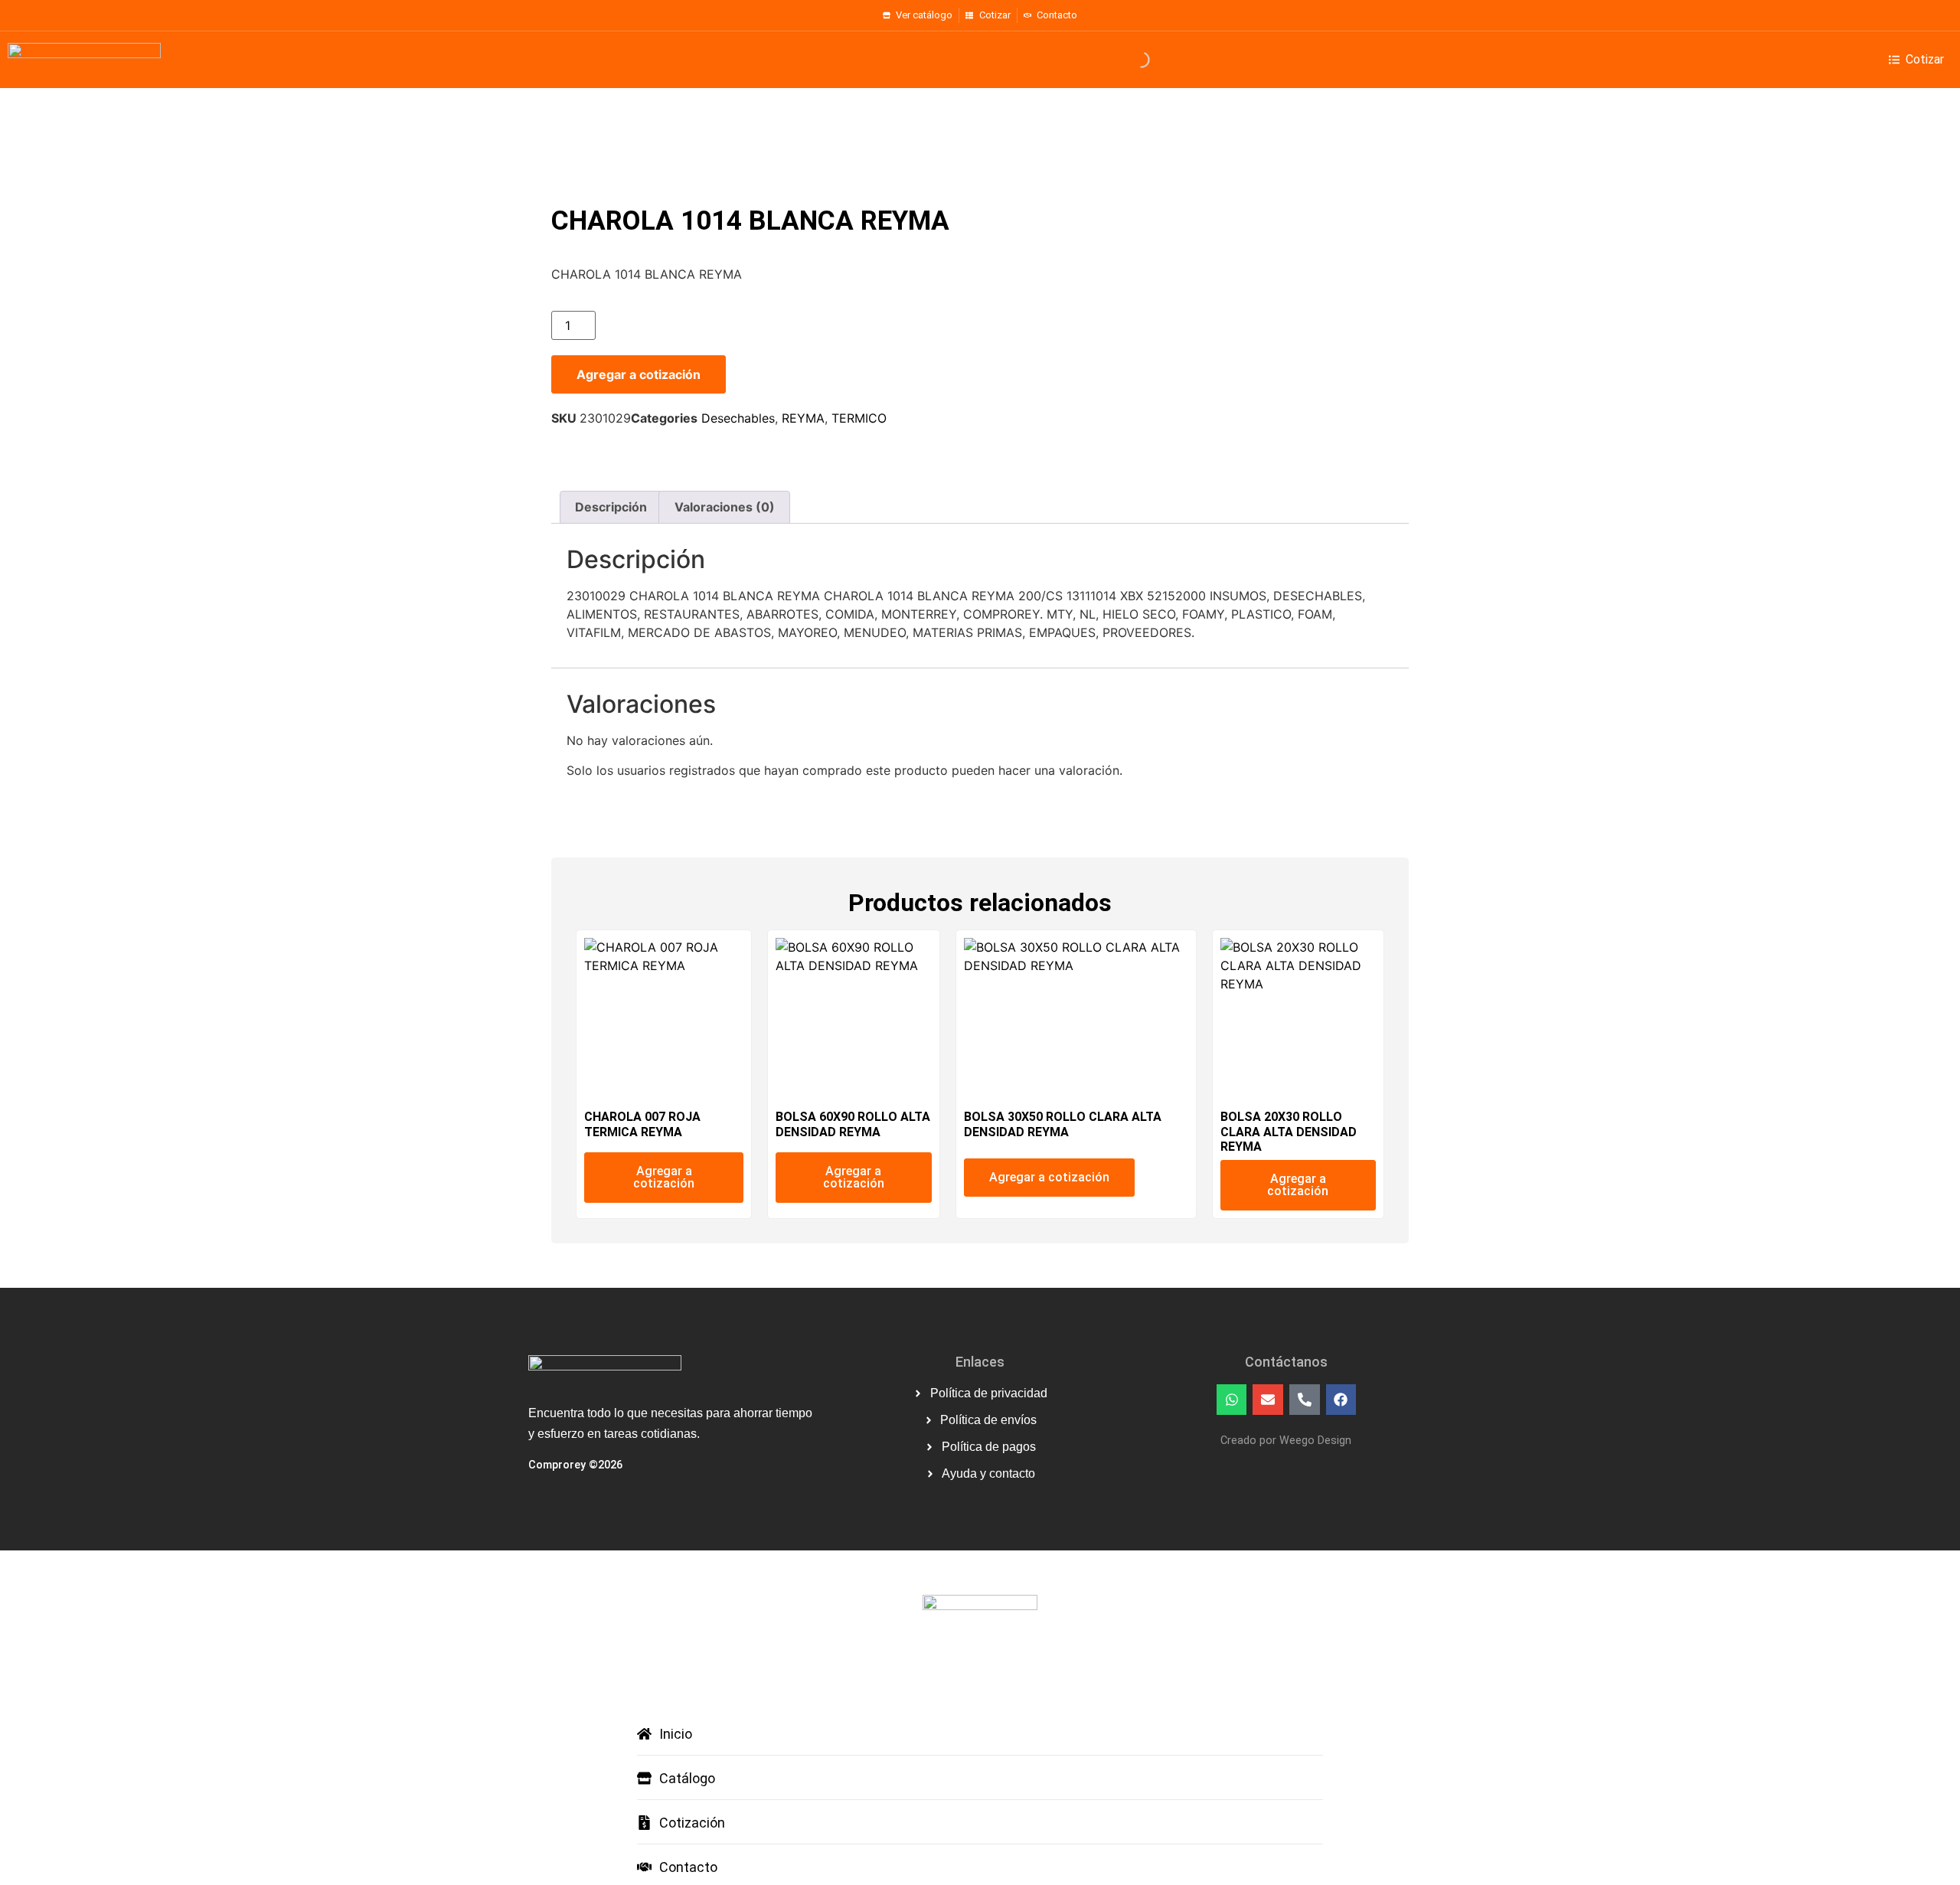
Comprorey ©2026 (575, 1465)
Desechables (738, 418)
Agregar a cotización (639, 374)
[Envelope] (1268, 1400)
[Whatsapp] (1232, 1400)
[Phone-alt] (1305, 1400)
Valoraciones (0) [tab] (725, 507)
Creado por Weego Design (1286, 1441)
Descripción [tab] (611, 507)
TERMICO (859, 418)
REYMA (803, 418)
